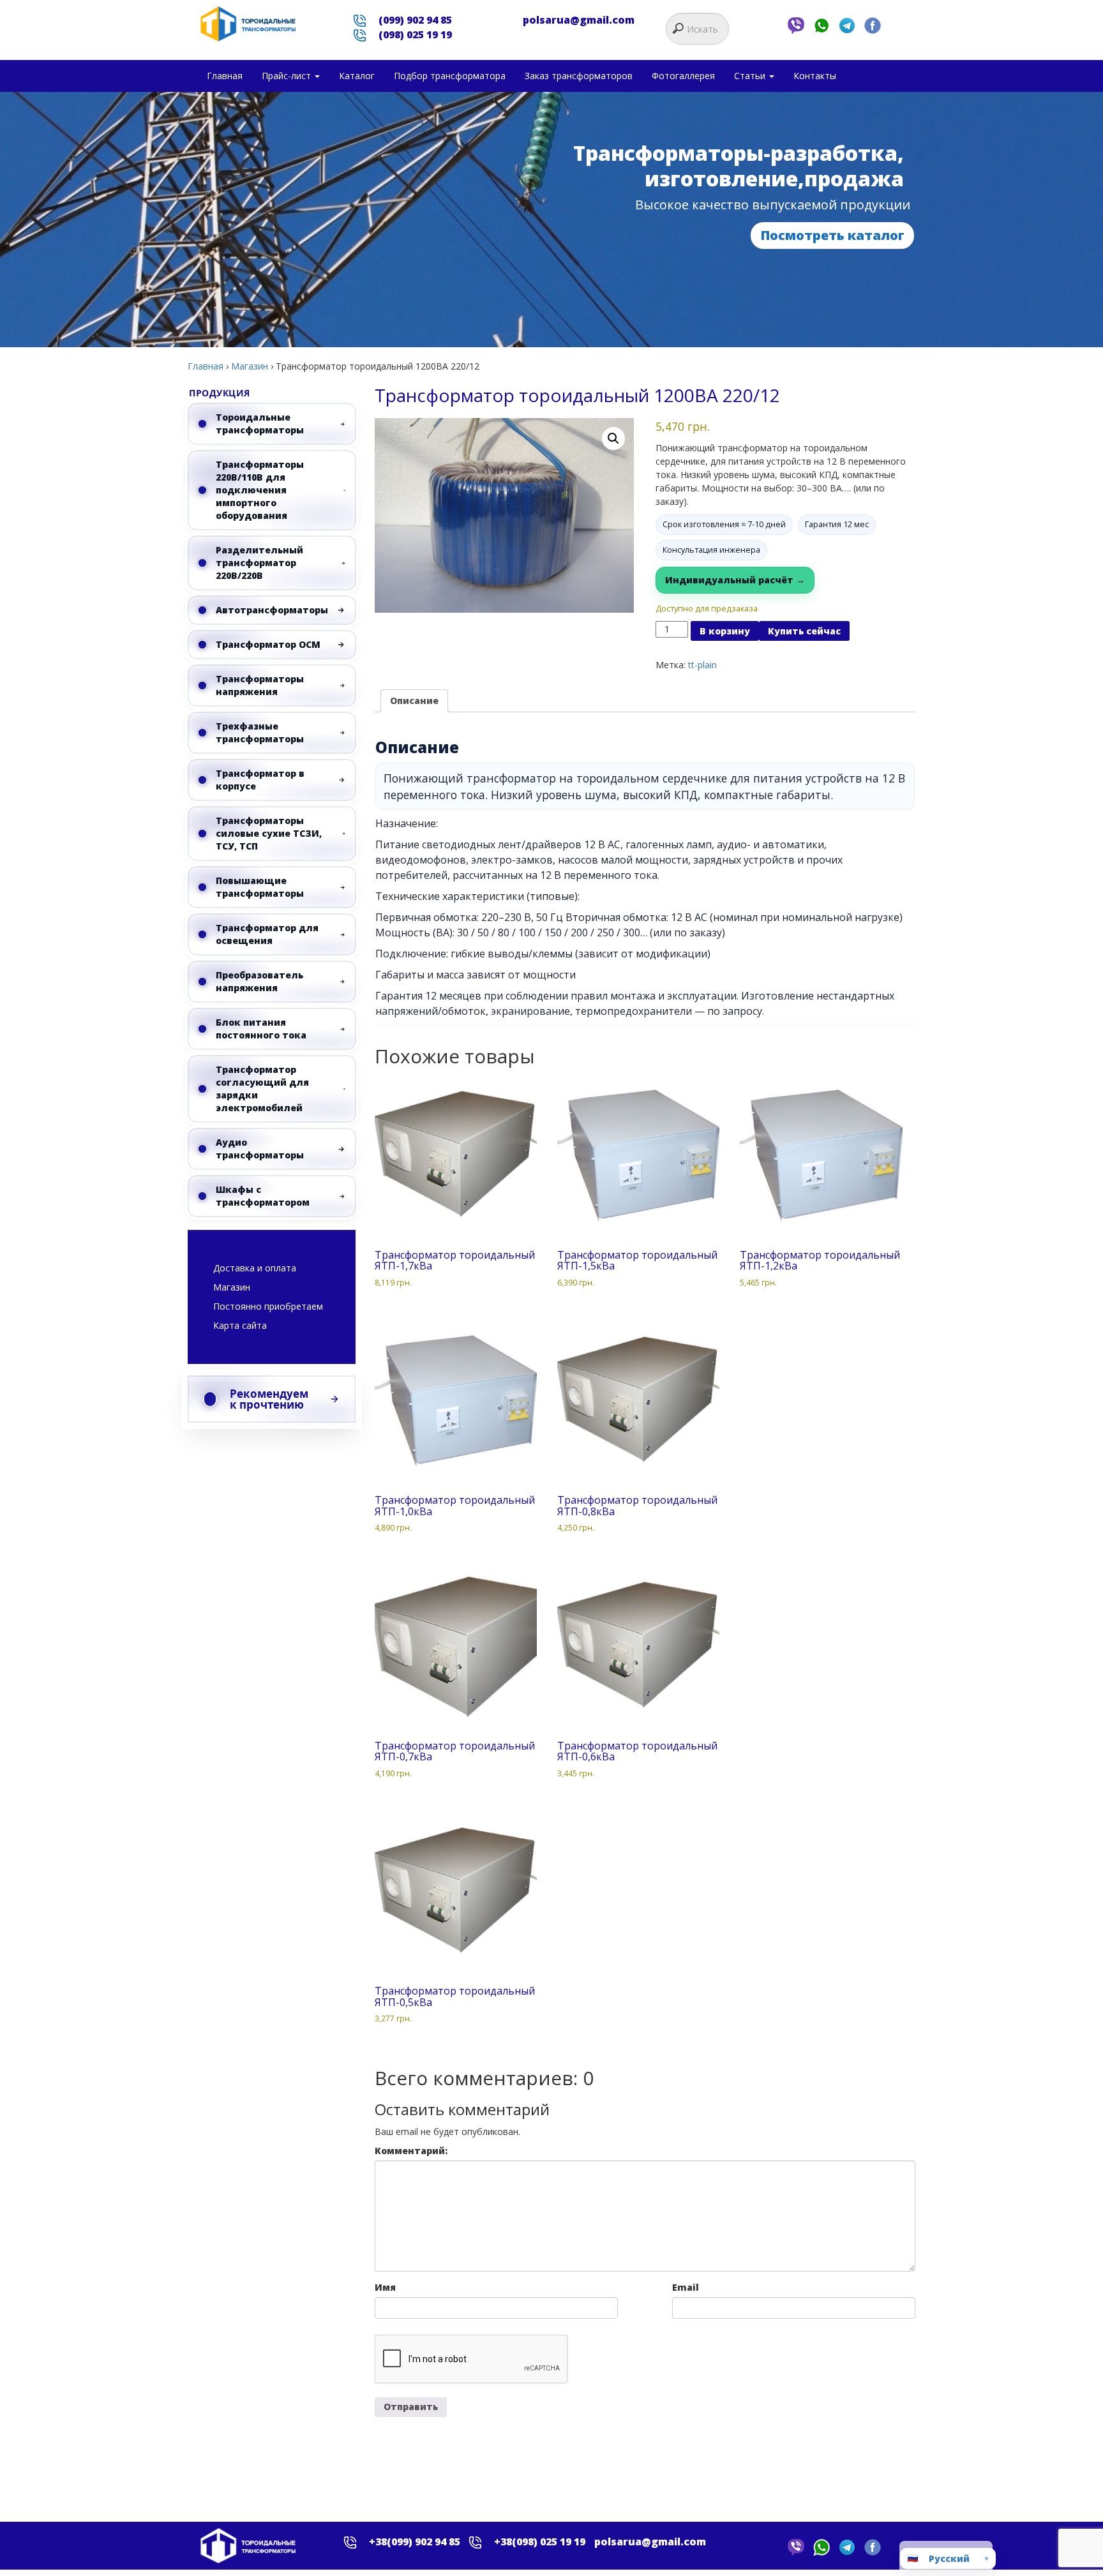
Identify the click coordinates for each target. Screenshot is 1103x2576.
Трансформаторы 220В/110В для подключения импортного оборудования (260, 490)
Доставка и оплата (255, 1268)
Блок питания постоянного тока (261, 1029)
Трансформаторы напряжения (260, 685)
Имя (385, 2287)
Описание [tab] (414, 700)
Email (686, 2287)
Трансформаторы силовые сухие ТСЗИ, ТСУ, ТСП (269, 833)
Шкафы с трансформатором (263, 1196)
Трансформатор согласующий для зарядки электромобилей (262, 1089)
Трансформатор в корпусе (260, 780)
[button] (613, 438)
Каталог (357, 76)
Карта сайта (240, 1325)
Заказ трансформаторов (579, 76)
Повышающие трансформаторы (260, 887)
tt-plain (702, 665)
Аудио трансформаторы (260, 1149)
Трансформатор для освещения (267, 934)
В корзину (725, 631)
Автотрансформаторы (272, 610)
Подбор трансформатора (450, 76)
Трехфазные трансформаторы (260, 732)
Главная (225, 76)
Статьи (751, 76)
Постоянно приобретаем (268, 1306)
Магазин (250, 366)
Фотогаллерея (683, 76)
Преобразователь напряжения (259, 981)
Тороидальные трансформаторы (260, 423)
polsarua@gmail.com (579, 20)
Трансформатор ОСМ (268, 644)
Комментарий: (411, 2151)
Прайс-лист (288, 76)
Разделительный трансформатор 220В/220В (259, 563)
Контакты (815, 76)
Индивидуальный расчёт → (735, 580)
